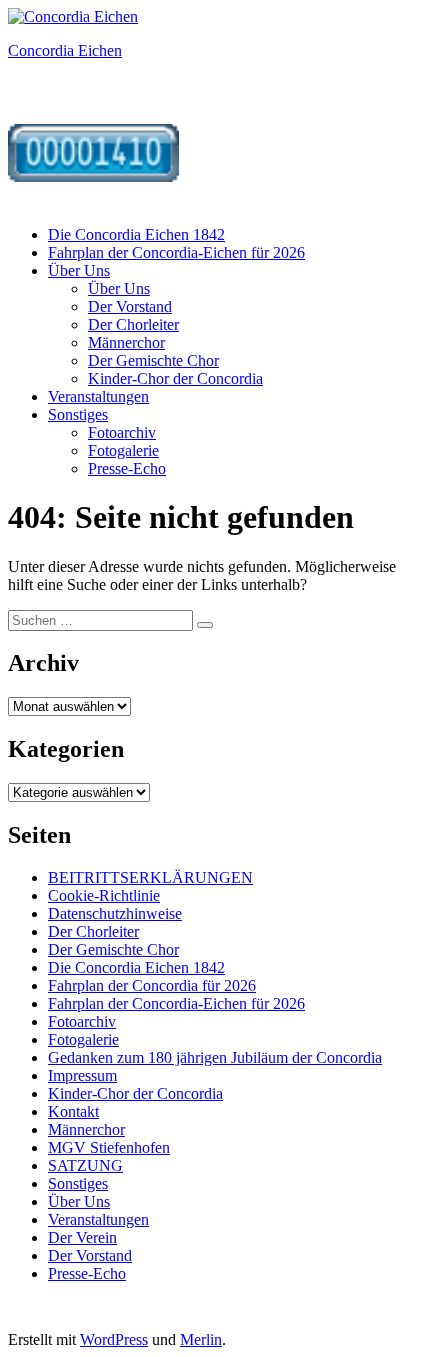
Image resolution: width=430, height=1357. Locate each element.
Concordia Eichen (65, 50)
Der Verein (82, 1237)
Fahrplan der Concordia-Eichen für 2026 (176, 252)
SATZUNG (85, 1165)
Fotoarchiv (122, 432)
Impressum (82, 1075)
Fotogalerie (123, 450)
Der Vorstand (130, 306)
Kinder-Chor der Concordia (175, 378)
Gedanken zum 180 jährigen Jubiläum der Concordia (215, 1057)
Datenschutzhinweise (115, 913)
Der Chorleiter (133, 324)
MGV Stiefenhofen (109, 1147)
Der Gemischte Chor (153, 360)
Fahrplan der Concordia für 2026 (152, 985)
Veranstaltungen (98, 396)
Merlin (201, 1339)
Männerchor (126, 342)
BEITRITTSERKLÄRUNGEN (150, 877)
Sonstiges (78, 414)
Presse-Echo (127, 468)
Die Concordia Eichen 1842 (136, 234)
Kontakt (73, 1111)
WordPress (114, 1339)
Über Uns (79, 270)
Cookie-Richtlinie (104, 895)
